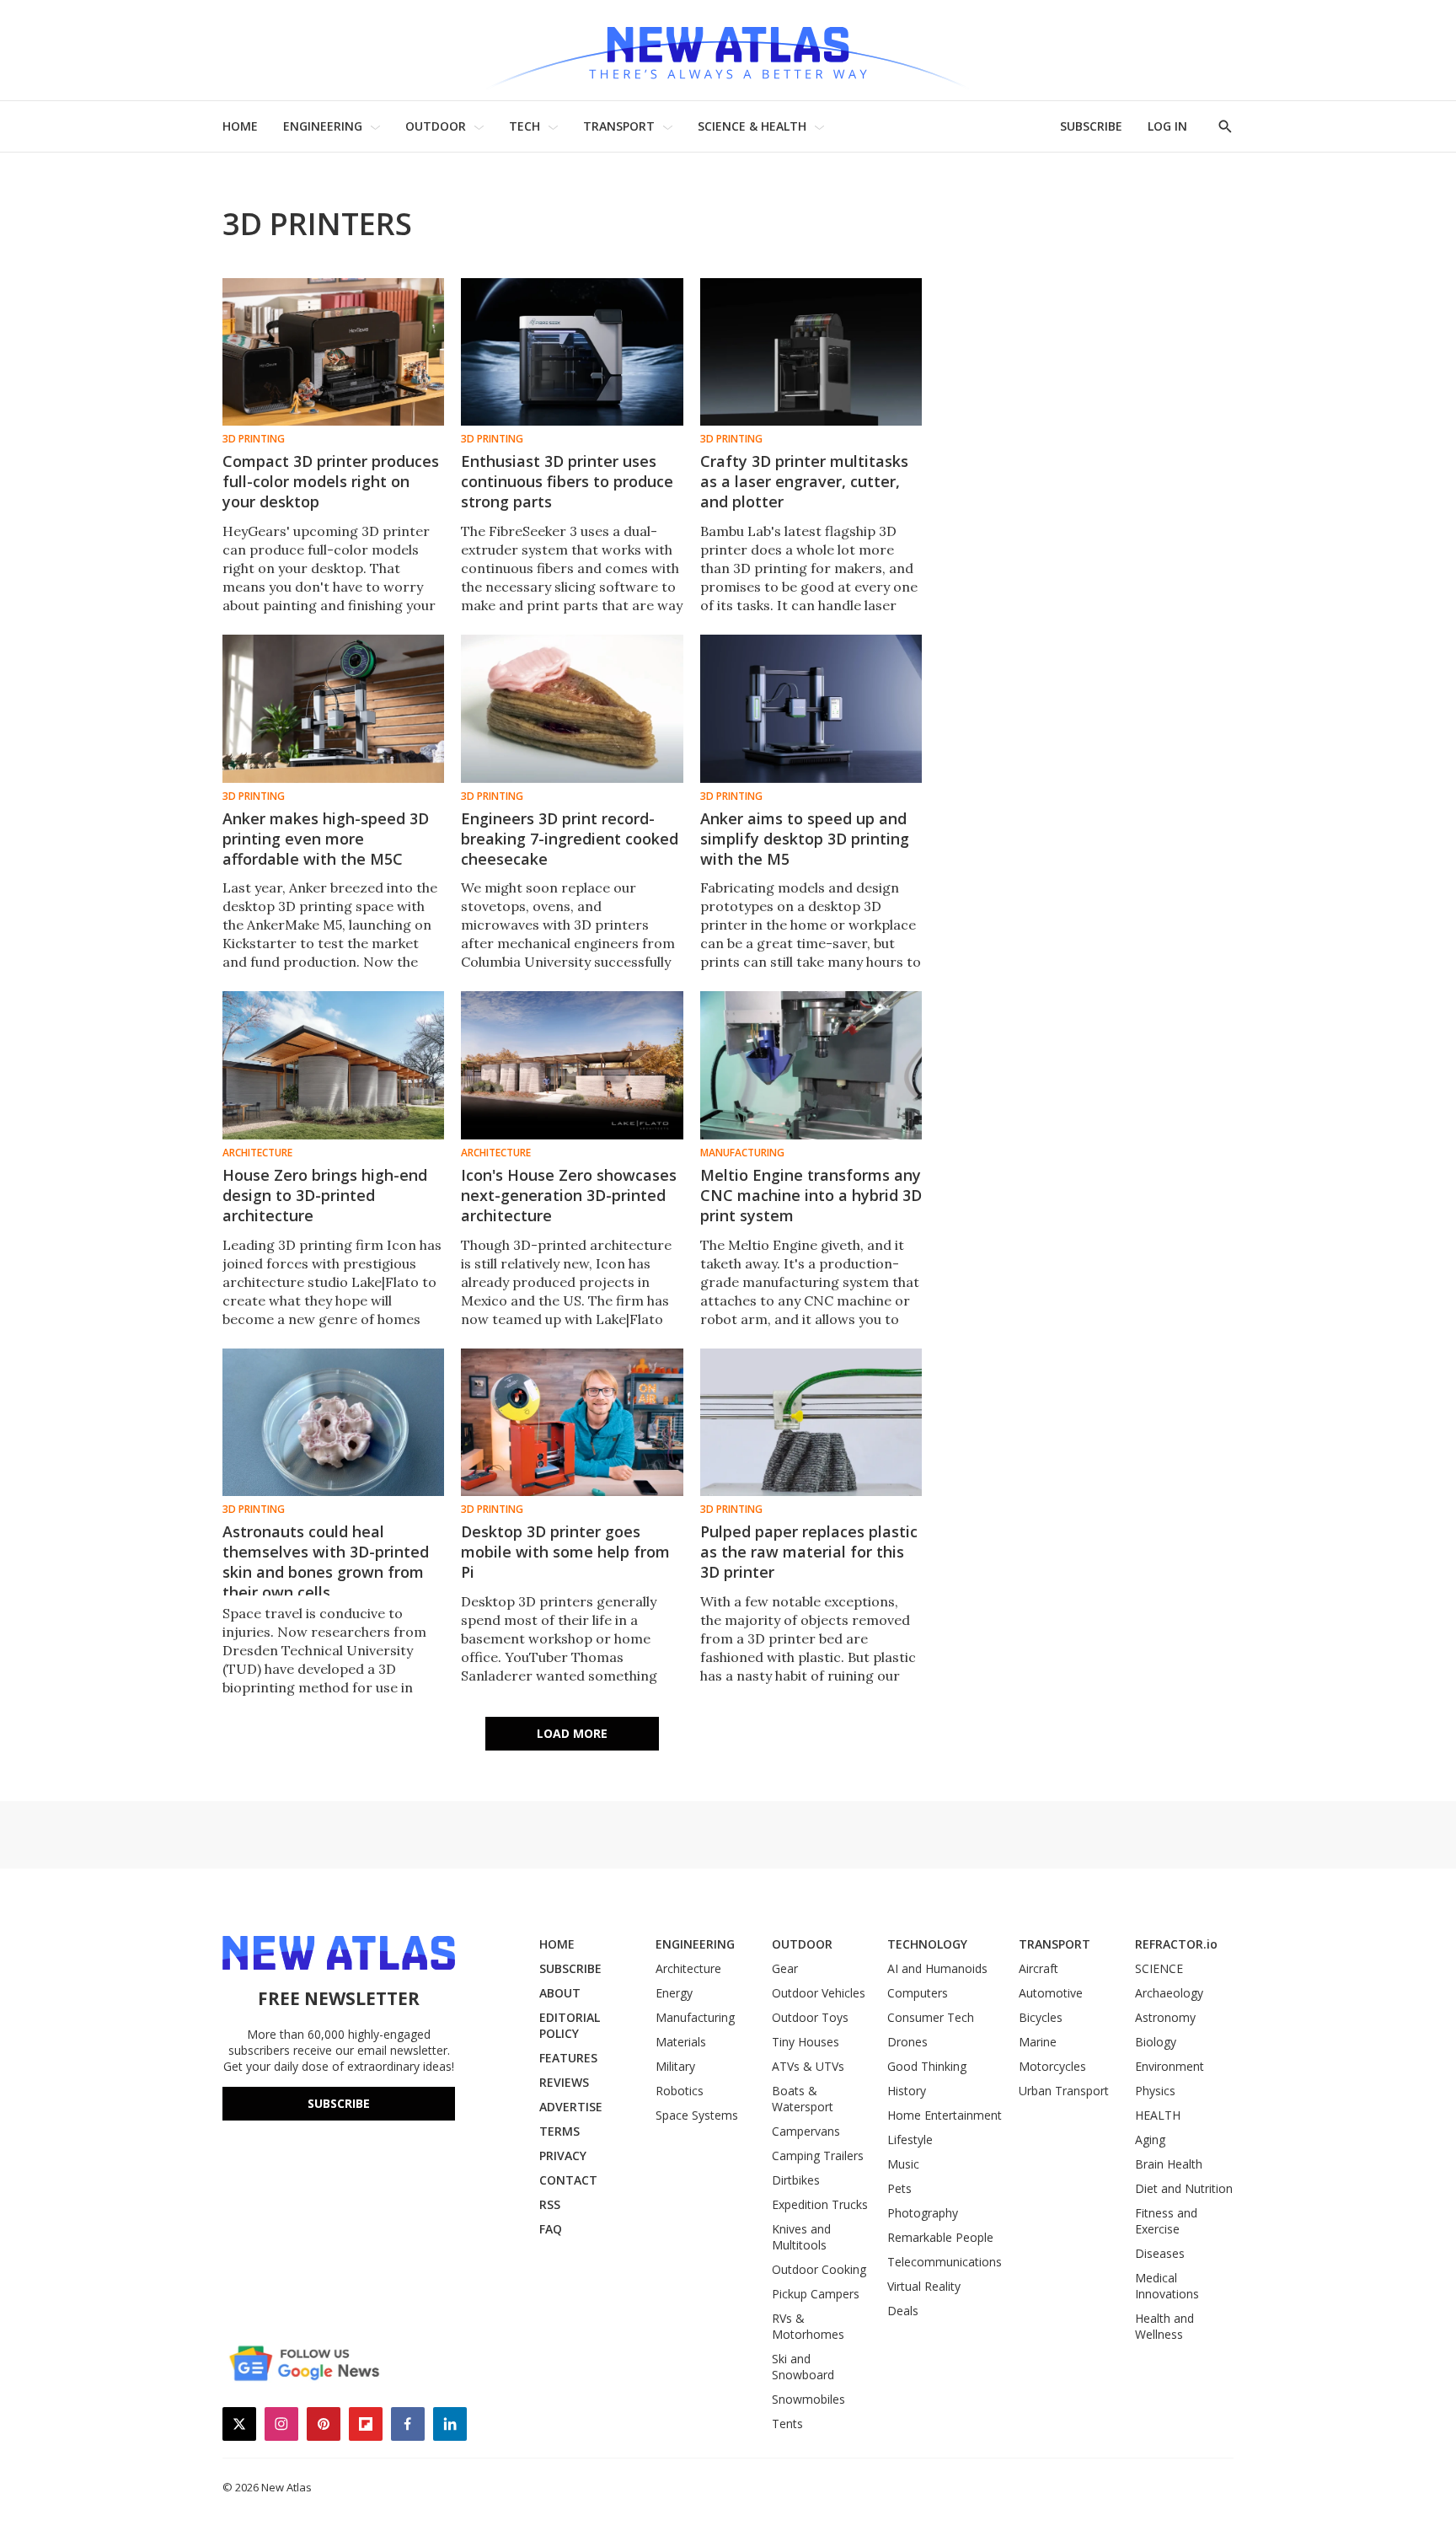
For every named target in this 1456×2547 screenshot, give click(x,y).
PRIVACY (563, 2156)
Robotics (680, 2091)
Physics (1155, 2091)
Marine (1038, 2042)
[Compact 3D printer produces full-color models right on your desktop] (333, 352)
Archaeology (1169, 1993)
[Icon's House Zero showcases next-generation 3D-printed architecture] (572, 1065)
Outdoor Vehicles (819, 1993)
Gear (785, 1968)
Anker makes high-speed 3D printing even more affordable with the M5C (326, 839)
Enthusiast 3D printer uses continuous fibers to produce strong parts (567, 481)
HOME (240, 126)
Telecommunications (945, 2262)
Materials (681, 2042)
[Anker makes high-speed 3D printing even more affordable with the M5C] (333, 708)
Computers (918, 1993)
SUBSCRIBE (1091, 126)
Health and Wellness (1164, 2326)
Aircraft (1038, 1968)
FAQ (551, 2229)
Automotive (1051, 1993)
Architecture (257, 1153)
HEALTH (1158, 2115)
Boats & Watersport (803, 2099)
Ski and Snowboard (803, 2367)
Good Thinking (927, 2066)
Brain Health (1169, 2164)
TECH (525, 126)
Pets (899, 2188)
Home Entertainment (945, 2115)
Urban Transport (1064, 2091)
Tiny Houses (806, 2042)
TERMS (559, 2131)
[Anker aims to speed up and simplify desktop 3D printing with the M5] (811, 708)
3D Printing (254, 439)
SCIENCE (1159, 1968)
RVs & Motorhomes (808, 2326)
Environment (1170, 2066)
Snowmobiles (808, 2399)
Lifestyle (910, 2139)
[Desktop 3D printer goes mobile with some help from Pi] (572, 1422)
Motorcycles (1052, 2066)
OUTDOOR (436, 126)
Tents (787, 2424)
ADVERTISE (571, 2107)
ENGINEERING (323, 126)
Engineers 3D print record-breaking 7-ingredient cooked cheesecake (570, 839)
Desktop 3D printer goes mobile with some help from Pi (565, 1552)
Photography (923, 2213)
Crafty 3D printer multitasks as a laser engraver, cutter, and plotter (804, 481)
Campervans (806, 2131)
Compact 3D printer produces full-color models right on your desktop (331, 481)
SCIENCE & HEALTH (752, 126)
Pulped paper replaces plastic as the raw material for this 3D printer (809, 1552)
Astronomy (1165, 2017)
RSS (550, 2204)
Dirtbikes (796, 2180)
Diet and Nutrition (1184, 2188)
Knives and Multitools (801, 2237)
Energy (674, 1993)
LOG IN (1167, 126)
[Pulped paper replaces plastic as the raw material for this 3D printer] (811, 1422)
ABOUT (560, 1993)
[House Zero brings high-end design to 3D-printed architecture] (333, 1065)
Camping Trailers (818, 2156)
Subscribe (339, 2103)
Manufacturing (742, 1153)
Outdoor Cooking (819, 2269)
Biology (1156, 2042)
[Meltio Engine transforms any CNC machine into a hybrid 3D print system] (811, 1065)
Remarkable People (940, 2237)
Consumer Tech (931, 2017)
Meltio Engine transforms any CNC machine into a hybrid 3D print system (811, 1195)
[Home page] (728, 50)
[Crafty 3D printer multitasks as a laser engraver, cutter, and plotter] (811, 352)
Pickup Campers (816, 2294)
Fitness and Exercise (1166, 2221)
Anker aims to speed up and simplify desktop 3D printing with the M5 (805, 839)
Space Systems (697, 2115)
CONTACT (568, 2180)
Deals (903, 2311)
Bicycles (1041, 2017)
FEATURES (568, 2058)
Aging (1150, 2139)
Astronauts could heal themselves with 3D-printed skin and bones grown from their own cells (326, 1562)
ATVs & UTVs (808, 2066)
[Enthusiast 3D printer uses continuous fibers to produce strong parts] (572, 352)
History (907, 2091)
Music (903, 2164)
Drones (907, 2042)
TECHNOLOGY (927, 1944)
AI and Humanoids (937, 1968)
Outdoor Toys (810, 2017)
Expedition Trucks (820, 2204)
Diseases (1160, 2253)
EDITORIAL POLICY (570, 2025)
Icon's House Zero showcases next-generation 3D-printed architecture (569, 1195)
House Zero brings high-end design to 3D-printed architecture (325, 1195)
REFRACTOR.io (1176, 1944)
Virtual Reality (924, 2286)
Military (675, 2066)
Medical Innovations (1167, 2286)
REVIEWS (564, 2082)
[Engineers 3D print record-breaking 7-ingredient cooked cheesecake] (572, 708)
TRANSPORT (619, 126)
